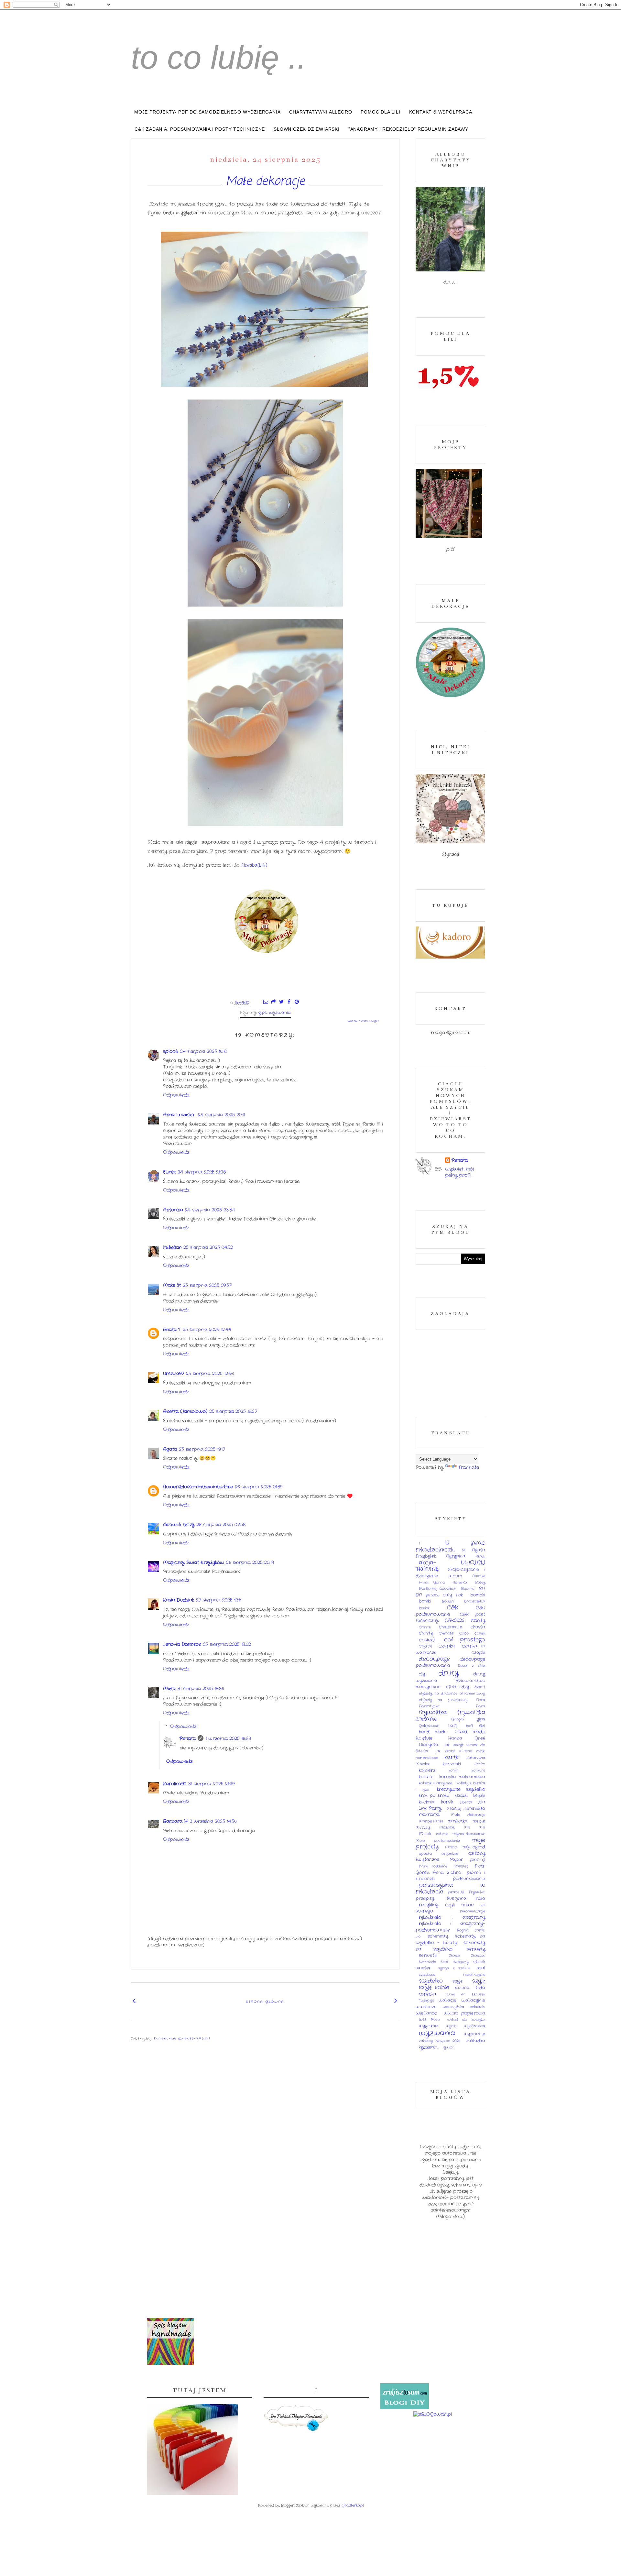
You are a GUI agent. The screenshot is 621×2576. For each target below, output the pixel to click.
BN (482, 1589)
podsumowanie (469, 1879)
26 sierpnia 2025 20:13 (250, 1562)
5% (464, 1550)
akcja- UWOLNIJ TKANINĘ (450, 1566)
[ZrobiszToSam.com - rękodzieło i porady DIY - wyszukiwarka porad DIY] (405, 2408)
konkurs (478, 1770)
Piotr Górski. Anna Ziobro (450, 1869)
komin (454, 1770)
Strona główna (265, 2002)
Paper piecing (468, 1860)
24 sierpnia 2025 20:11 (221, 1115)
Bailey (480, 1583)
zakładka (476, 2041)
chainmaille (451, 1627)
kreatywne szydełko (461, 1789)
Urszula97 (174, 1374)
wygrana (428, 2026)
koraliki (426, 1777)
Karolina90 (175, 1784)
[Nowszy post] (134, 2001)
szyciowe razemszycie (452, 1975)
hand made (433, 1732)
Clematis (446, 1633)
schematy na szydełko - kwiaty (450, 1940)
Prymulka (477, 1892)
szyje (458, 1981)
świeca (462, 1988)
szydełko (431, 1981)
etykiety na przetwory (443, 1700)
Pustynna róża (466, 1899)
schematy (438, 1936)
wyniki (451, 2026)
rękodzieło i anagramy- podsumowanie (450, 1927)
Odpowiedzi (184, 1726)
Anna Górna (432, 1583)
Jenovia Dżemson (182, 1644)
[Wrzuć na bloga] (274, 1003)
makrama (429, 1814)
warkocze (426, 2007)
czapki (478, 1653)
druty (449, 1673)
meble (479, 1821)
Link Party (430, 1808)
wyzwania (280, 1013)
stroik (479, 1962)
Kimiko (480, 1764)
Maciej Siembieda (466, 1809)
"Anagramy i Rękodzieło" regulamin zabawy (408, 129)
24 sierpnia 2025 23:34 (210, 1210)
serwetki (428, 1956)
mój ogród (474, 1847)
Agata (170, 1449)
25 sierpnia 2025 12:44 (207, 1330)
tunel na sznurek (466, 1994)
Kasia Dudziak (179, 1600)
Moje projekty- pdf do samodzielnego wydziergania (207, 112)
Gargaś (458, 1719)
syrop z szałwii (454, 1968)
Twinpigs (426, 2001)
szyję (479, 1981)
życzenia (428, 2047)
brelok (424, 1608)
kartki (452, 1758)
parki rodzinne (433, 1866)
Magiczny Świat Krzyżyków (194, 1562)
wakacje (447, 2001)
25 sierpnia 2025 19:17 (202, 1449)
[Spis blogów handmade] (171, 2364)
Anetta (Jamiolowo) (185, 1411)
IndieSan (172, 1247)
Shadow (478, 1956)
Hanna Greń (467, 1738)
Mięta (169, 1689)
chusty (426, 1633)
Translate (468, 1467)
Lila (482, 1802)
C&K (452, 1608)
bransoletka (475, 1601)
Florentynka (429, 1706)
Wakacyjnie (473, 2001)
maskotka (458, 1821)
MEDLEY (423, 1827)
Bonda (448, 1601)
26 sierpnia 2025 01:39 (259, 1487)
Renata (188, 1738)
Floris (480, 1706)
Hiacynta (429, 1745)
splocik (171, 1051)
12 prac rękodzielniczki (450, 1546)
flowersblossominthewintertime (198, 1487)
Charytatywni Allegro (321, 112)
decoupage (434, 1659)
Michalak (447, 1827)
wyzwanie (474, 2034)
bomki (425, 1601)
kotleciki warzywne (436, 1783)
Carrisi (425, 1627)
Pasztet (461, 1866)
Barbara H (175, 1821)
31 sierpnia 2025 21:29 (211, 1784)
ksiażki (461, 1796)
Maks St (172, 1285)
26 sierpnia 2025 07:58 (221, 1525)
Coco (464, 1633)
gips (263, 1013)
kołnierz (427, 1770)
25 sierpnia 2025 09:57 (207, 1285)
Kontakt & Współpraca (441, 112)
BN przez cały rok (439, 1595)
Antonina (173, 1210)
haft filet (476, 1726)
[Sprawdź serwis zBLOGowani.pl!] (433, 2414)
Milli (482, 1827)
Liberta (466, 1802)
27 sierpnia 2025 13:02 (227, 1644)
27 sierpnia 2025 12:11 (219, 1600)
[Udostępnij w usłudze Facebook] (289, 1003)
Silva (445, 1962)
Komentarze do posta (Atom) (182, 2039)
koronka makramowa (462, 1777)
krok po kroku (434, 1796)
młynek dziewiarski (469, 1834)
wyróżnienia (475, 2026)
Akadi (480, 1556)
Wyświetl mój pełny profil (459, 1172)
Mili (467, 1827)
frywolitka (433, 1713)
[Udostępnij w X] (281, 1003)
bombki (478, 1595)
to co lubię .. (219, 57)
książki (479, 1796)
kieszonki (452, 1764)
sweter (423, 1968)
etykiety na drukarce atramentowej (452, 1694)
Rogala (463, 1930)
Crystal (425, 1646)
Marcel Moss (431, 1821)
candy (478, 1620)
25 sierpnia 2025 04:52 (208, 1247)
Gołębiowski (429, 1726)
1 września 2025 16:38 (228, 1738)
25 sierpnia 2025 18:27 (233, 1411)
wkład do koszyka (466, 2020)
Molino (451, 1847)
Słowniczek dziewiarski (307, 129)
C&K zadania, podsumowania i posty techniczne (200, 129)
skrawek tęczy (179, 1525)
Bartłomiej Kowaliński (437, 1589)
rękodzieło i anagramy (452, 1917)
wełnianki (477, 2007)
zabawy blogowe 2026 (440, 2041)
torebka (428, 1994)
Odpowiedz (176, 1095)
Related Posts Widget (363, 1021)
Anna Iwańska (180, 1115)
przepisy (425, 1899)
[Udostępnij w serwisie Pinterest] (297, 1003)
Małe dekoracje (265, 182)
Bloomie (467, 1589)
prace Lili (456, 1892)
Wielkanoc (426, 2013)
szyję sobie (434, 1988)
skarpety (461, 1962)
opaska (425, 1854)
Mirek (425, 1834)
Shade (454, 1956)
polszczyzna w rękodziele (450, 1889)
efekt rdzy (457, 1687)
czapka (447, 1646)
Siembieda (428, 1962)
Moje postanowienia (438, 1841)
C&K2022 (455, 1620)
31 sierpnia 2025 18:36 (201, 1689)
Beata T (172, 1330)
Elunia (169, 1172)
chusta (478, 1627)
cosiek (480, 1633)
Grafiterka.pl (353, 2505)
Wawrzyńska (453, 2007)
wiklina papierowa (465, 2013)
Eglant (480, 1687)
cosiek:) (427, 1640)
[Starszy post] (396, 2001)
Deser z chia (471, 1666)
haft (453, 1726)
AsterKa (460, 1583)
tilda (480, 1988)
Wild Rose (429, 2020)
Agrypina (456, 1556)
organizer (450, 1854)
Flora (481, 1700)
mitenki (442, 1834)
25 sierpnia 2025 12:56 (210, 1374)
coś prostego (465, 1640)
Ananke (479, 1576)
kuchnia (427, 1802)
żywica (448, 2047)
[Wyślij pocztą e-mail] (266, 1003)
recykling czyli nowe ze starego (450, 1908)
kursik (447, 1802)
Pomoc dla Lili (380, 112)
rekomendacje (473, 1911)
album (455, 1576)
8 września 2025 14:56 (213, 1821)
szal (481, 1968)
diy (422, 1674)
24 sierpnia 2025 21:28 (202, 1172)
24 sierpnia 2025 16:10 (204, 1051)
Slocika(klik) (255, 865)
